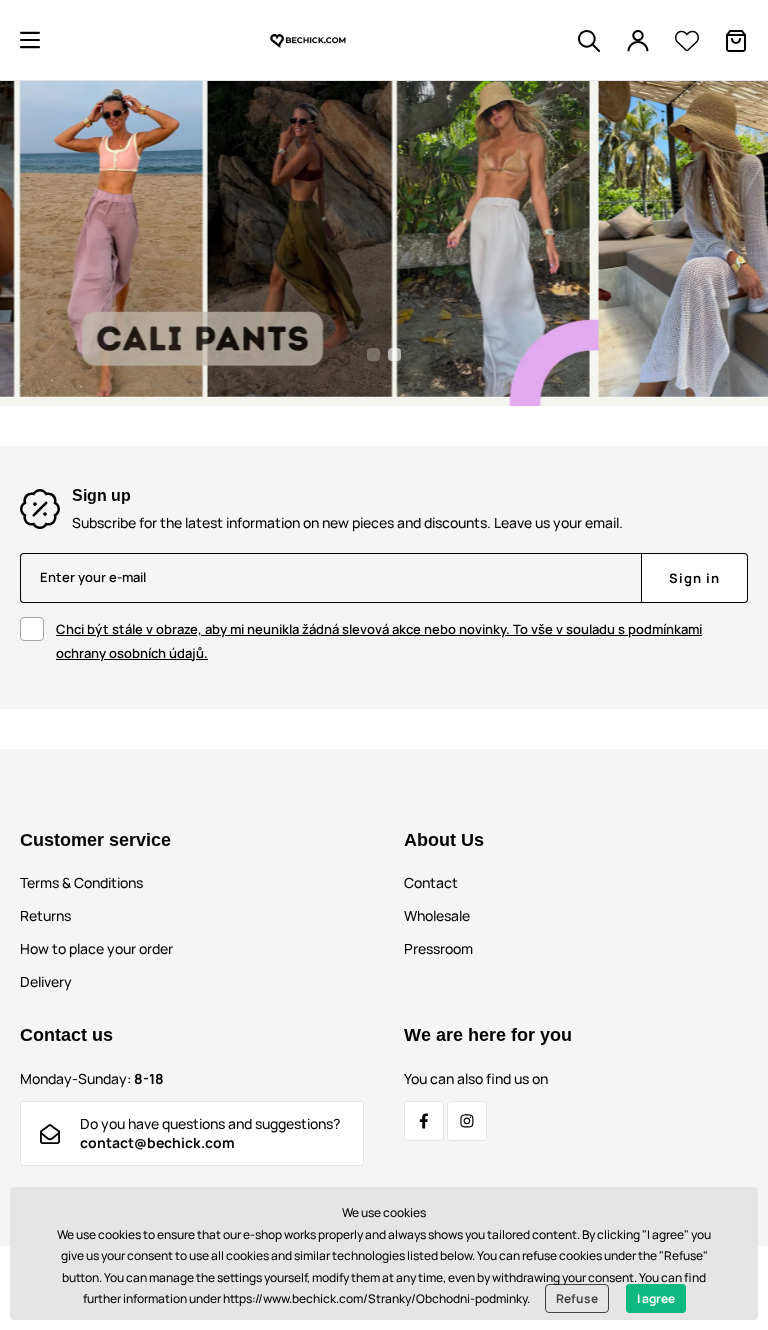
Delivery (46, 981)
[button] (30, 40)
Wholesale (437, 915)
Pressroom (438, 948)
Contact (431, 882)
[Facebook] (424, 1121)
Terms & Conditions (81, 882)
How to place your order (96, 948)
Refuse (577, 1298)
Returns (45, 915)
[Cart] (736, 41)
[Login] (638, 41)
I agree (656, 1298)
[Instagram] (467, 1121)
